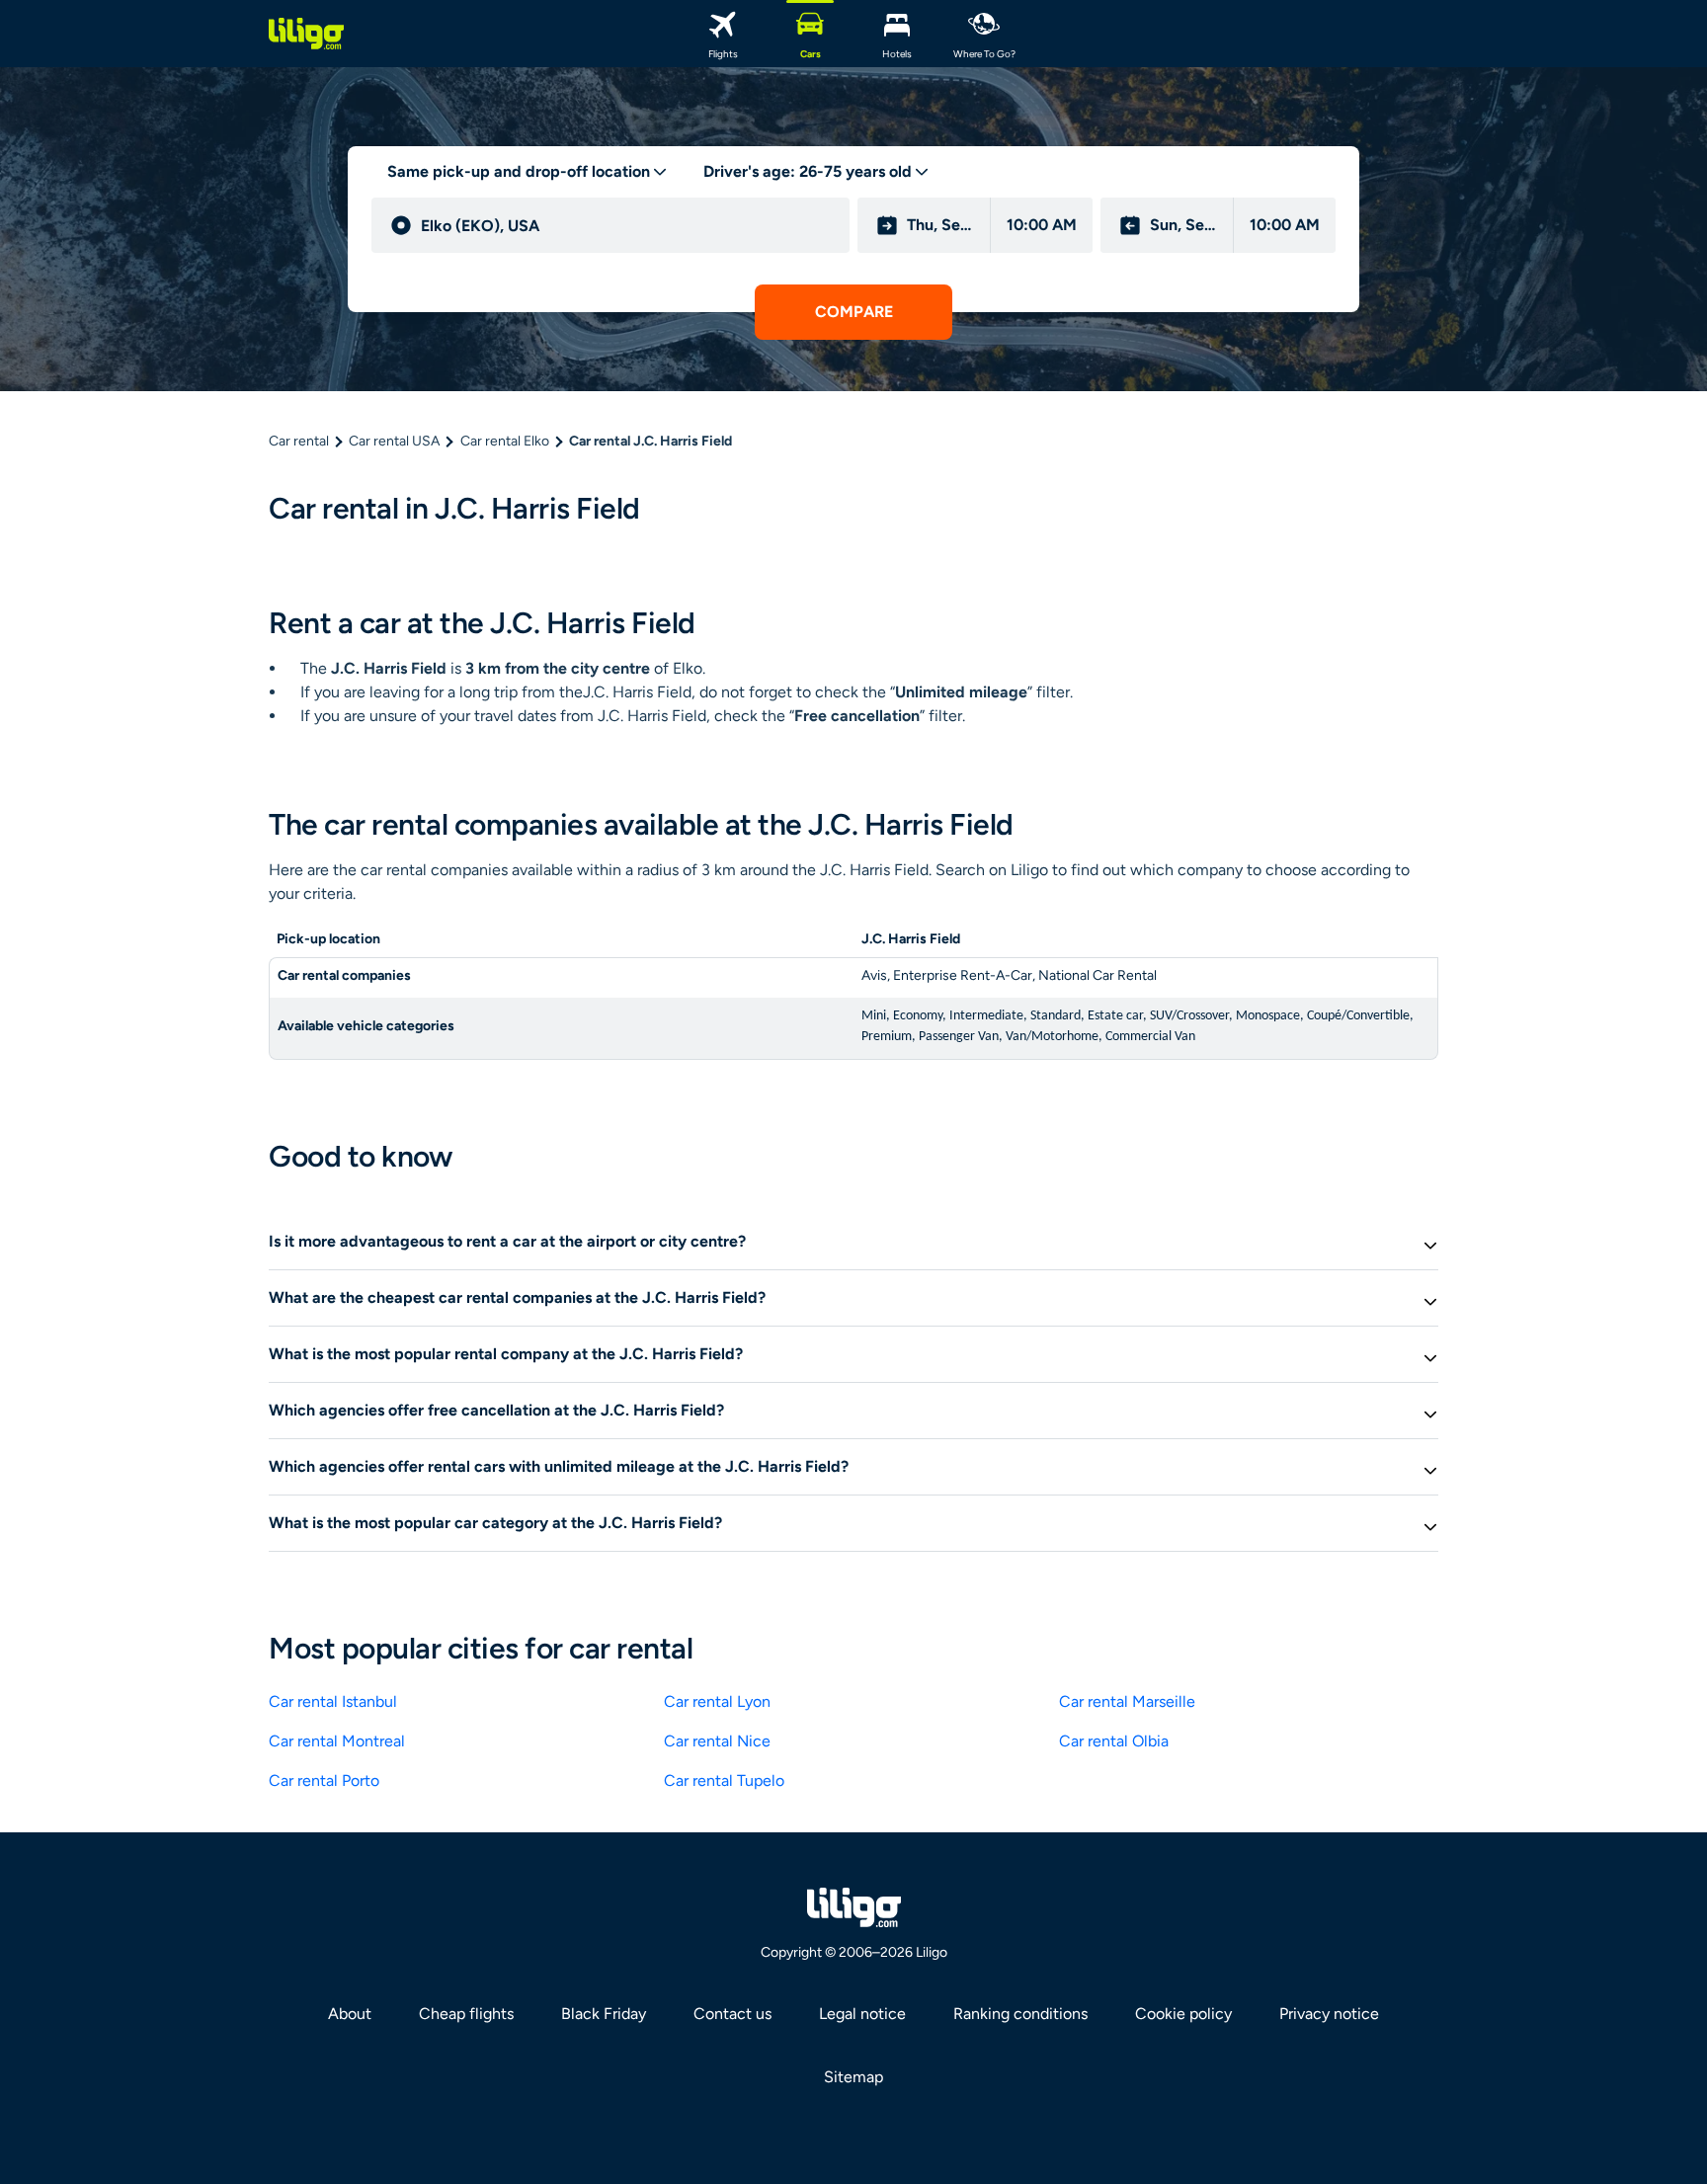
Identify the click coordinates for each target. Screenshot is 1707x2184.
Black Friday (604, 2014)
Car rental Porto (324, 1780)
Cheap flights (466, 2014)
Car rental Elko (505, 441)
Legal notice (862, 2014)
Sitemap (853, 2077)
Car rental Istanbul (333, 1701)
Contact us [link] (732, 2014)
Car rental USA (394, 441)
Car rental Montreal (337, 1741)
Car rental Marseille (1127, 1701)
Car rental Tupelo (724, 1780)
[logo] (306, 34)
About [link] (350, 2014)
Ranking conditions (1020, 2014)
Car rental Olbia (1114, 1741)
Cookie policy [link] (1183, 2014)
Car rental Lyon (717, 1701)
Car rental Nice (717, 1741)
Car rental (299, 441)
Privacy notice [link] (1329, 2014)
